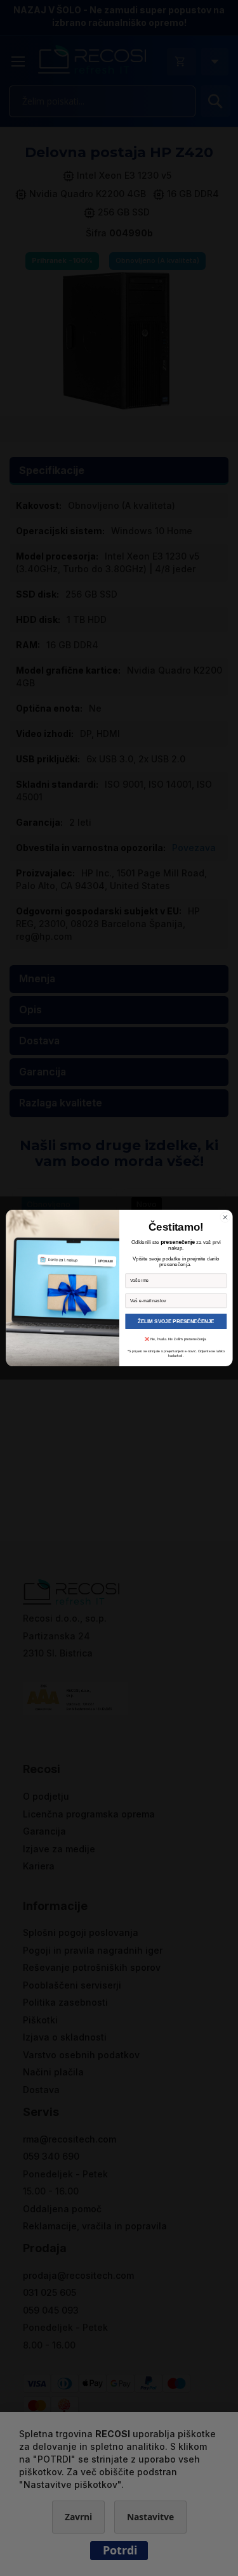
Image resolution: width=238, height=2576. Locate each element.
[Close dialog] (225, 1218)
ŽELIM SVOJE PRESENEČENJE (176, 1321)
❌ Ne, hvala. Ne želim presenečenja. (176, 1339)
